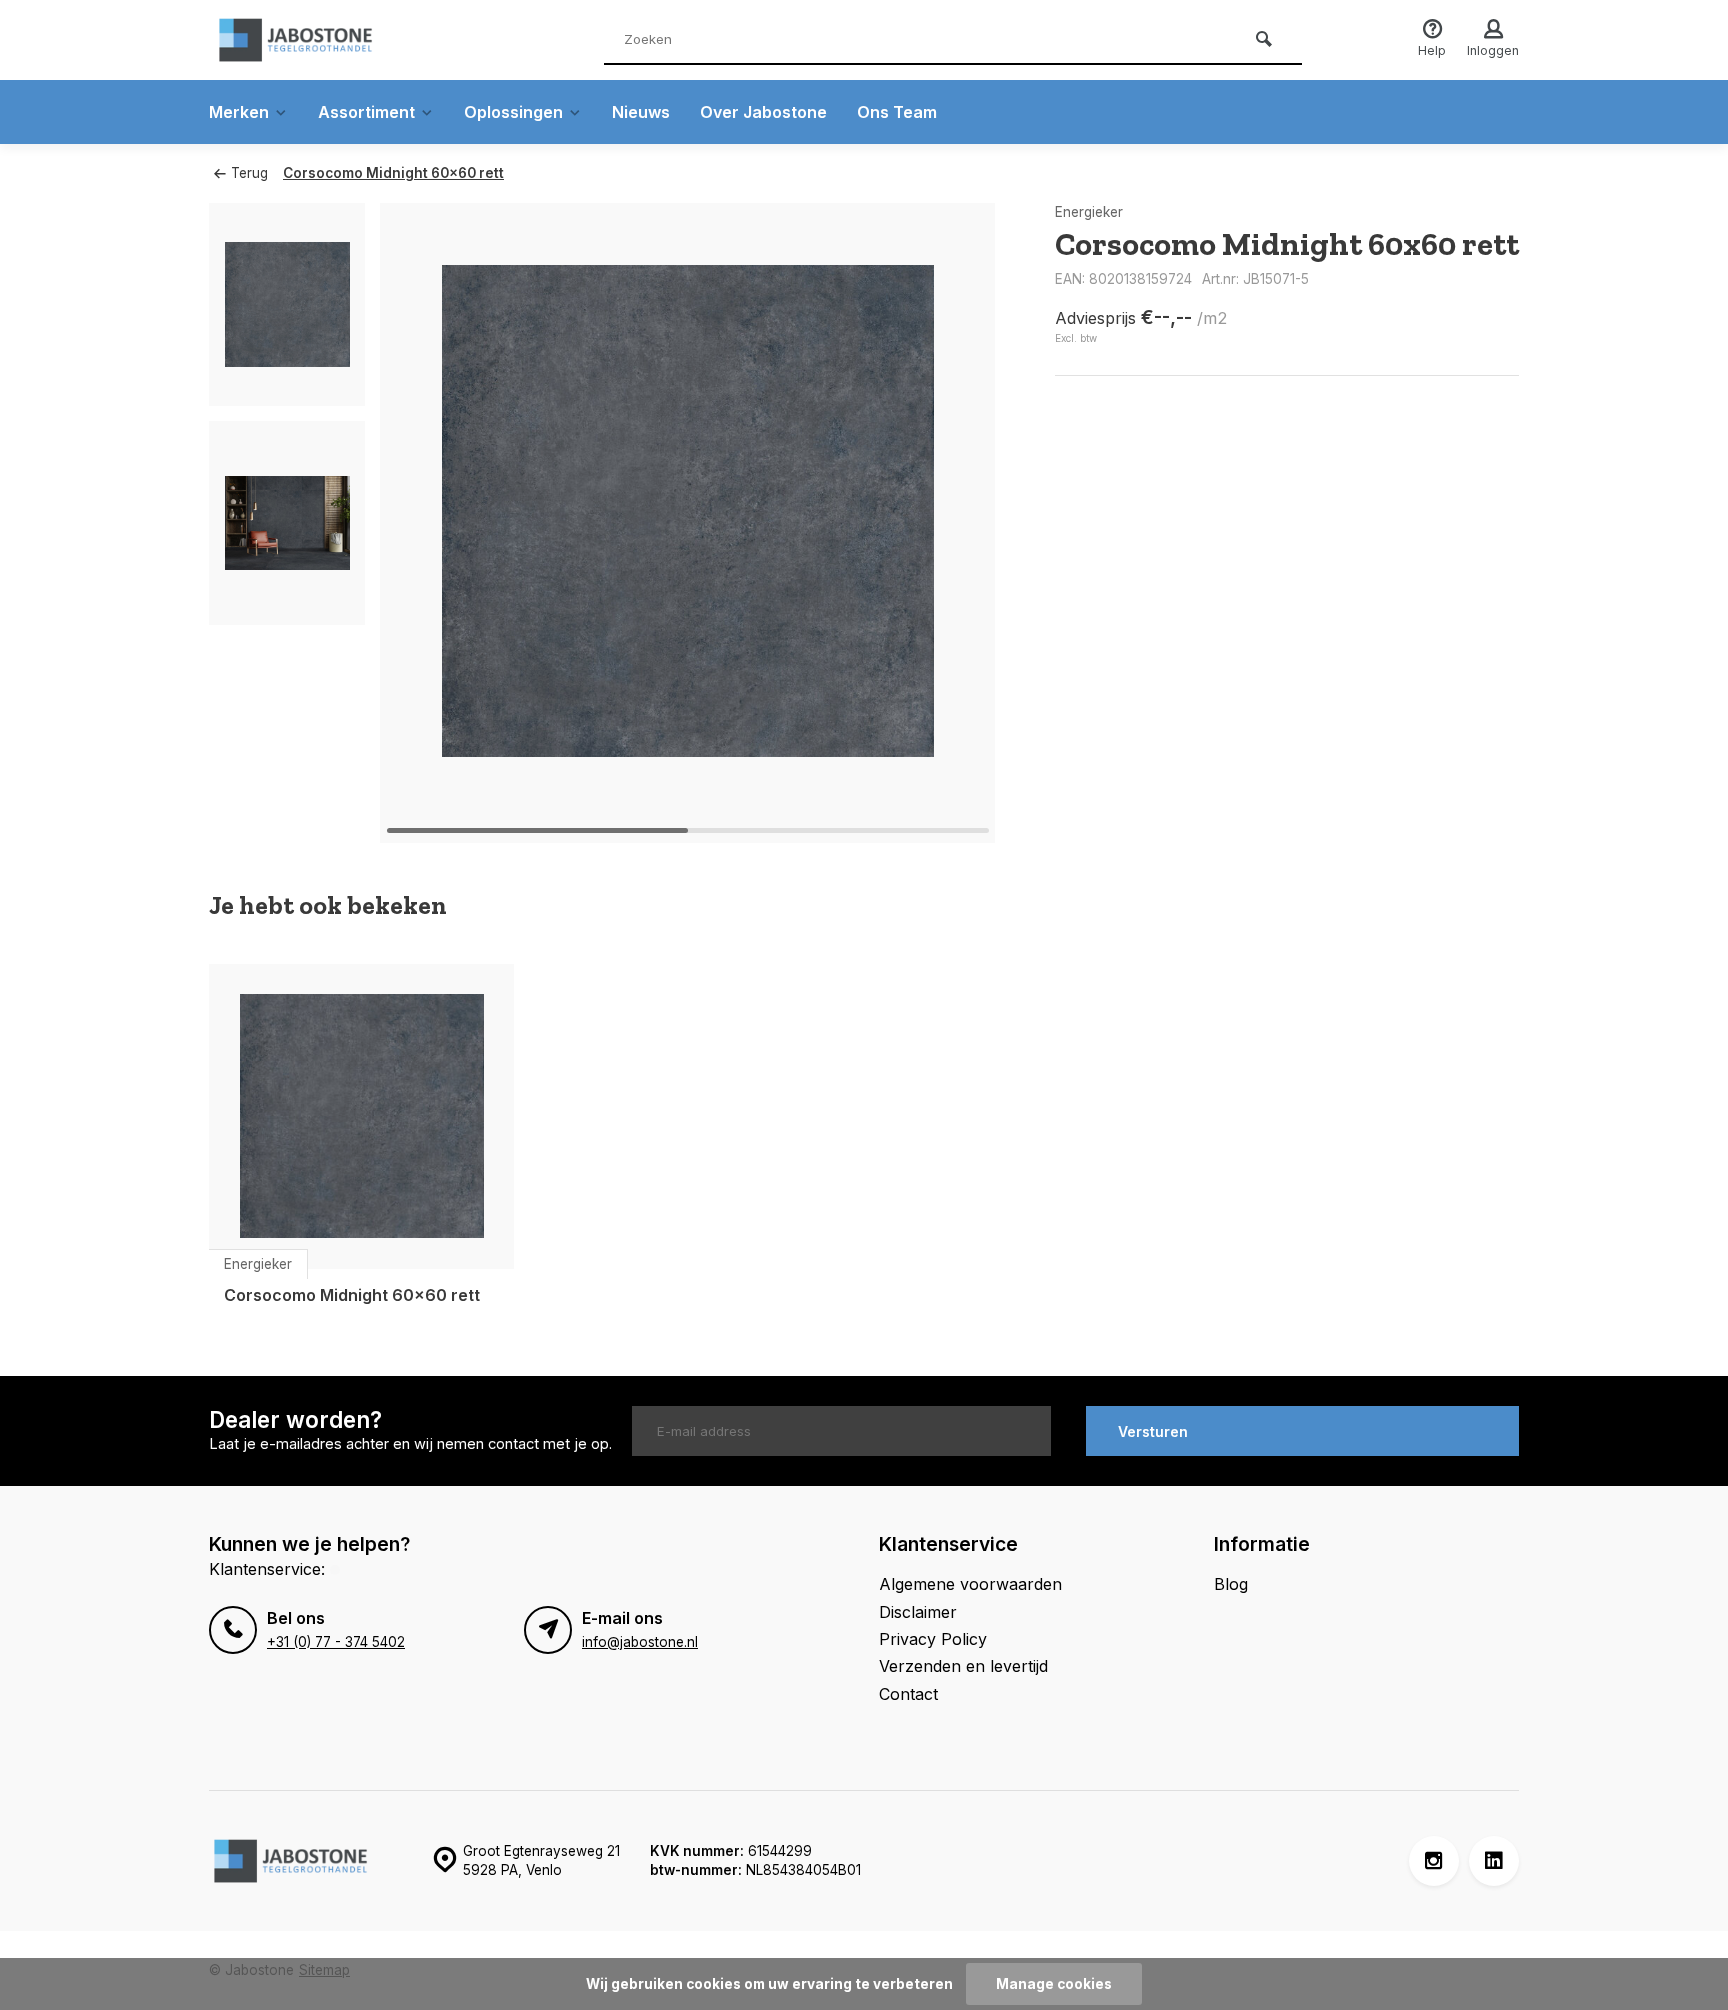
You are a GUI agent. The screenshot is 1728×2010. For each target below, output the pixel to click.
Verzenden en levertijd (963, 1666)
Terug (249, 173)
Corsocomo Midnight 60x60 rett (393, 173)
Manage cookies (1054, 1984)
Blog (1231, 1584)
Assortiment (366, 112)
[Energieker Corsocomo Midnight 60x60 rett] (361, 1116)
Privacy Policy (933, 1639)
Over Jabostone (763, 112)
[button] (955, 523)
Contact (908, 1694)
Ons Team (897, 112)
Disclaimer (918, 1612)
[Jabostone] (329, 40)
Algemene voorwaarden (970, 1584)
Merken (239, 112)
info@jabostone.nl (640, 1642)
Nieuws (641, 112)
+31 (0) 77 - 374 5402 (336, 1642)
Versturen (1153, 1431)
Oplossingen (513, 112)
